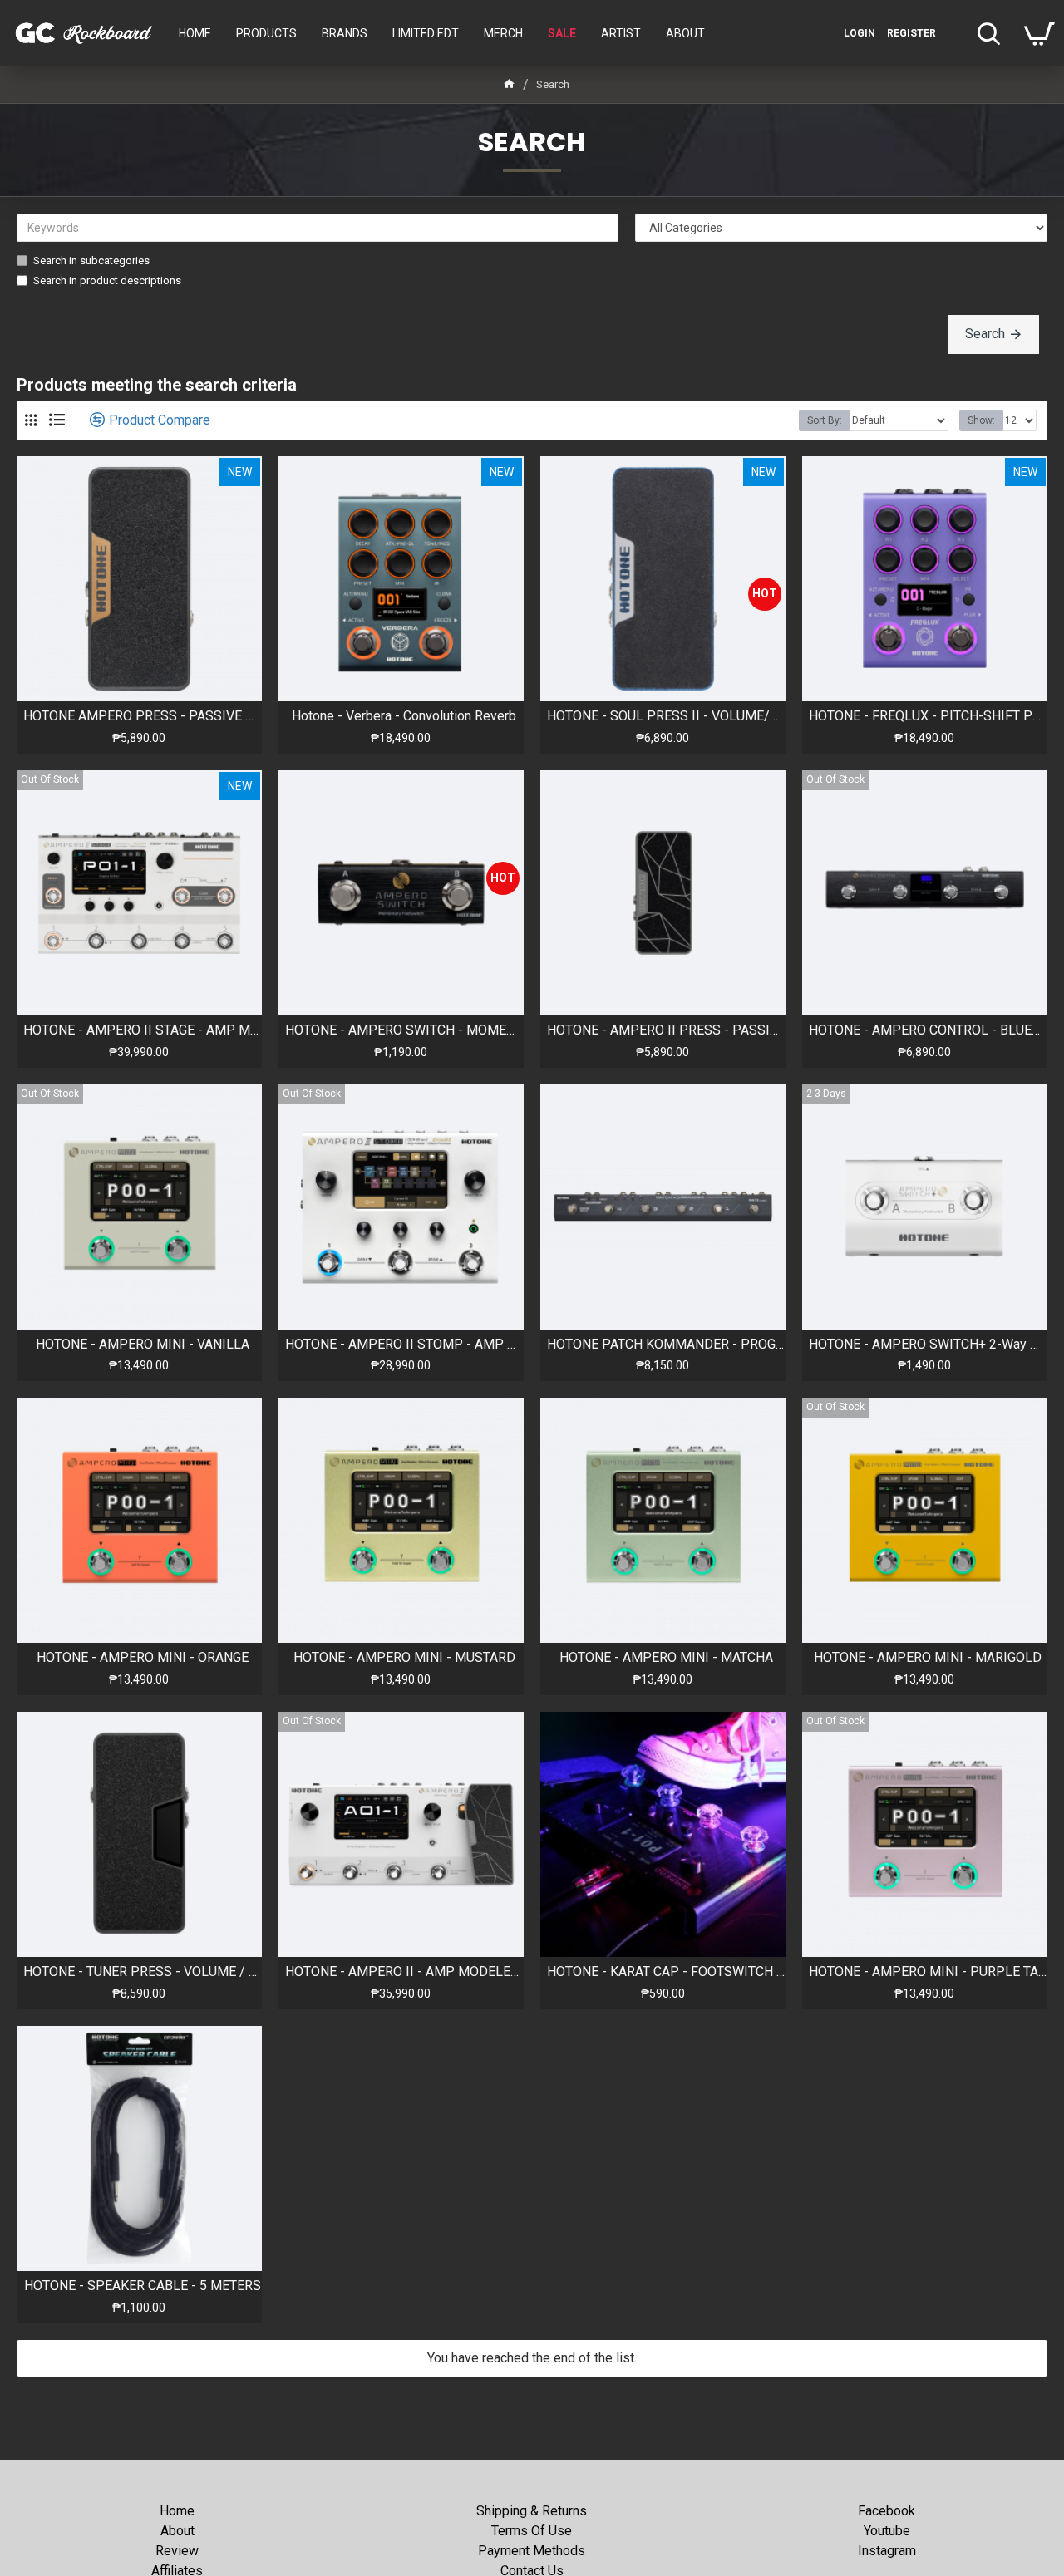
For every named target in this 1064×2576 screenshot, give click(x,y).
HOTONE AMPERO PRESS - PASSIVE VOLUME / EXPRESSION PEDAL (143, 716)
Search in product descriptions (107, 280)
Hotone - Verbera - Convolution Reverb (404, 716)
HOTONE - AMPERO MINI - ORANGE (143, 1657)
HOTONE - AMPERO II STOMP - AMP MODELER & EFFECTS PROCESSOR (404, 1344)
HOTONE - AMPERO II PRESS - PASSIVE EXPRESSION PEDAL (666, 1030)
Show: (981, 420)
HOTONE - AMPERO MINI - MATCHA (666, 1657)
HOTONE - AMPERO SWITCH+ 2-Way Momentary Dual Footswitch (928, 1344)
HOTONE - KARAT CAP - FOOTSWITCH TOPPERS (666, 1971)
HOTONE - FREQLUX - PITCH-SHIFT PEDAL (928, 716)
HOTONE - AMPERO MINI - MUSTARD (404, 1657)
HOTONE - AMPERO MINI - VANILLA (143, 1344)
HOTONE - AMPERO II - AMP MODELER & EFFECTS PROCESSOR (404, 1971)
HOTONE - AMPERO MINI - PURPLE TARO (928, 1971)
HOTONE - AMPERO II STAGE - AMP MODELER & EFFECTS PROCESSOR (143, 1030)
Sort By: (825, 420)
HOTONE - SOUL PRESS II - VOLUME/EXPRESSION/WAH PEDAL (666, 716)
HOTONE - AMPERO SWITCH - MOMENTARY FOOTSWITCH (404, 1030)
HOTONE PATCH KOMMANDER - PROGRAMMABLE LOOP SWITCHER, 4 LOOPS (666, 1344)
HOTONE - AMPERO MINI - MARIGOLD (928, 1657)
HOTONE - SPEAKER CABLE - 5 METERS (143, 2286)
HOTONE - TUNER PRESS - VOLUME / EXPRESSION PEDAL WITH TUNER (143, 1971)
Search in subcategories (91, 261)
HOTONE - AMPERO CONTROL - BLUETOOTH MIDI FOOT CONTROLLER (928, 1030)
